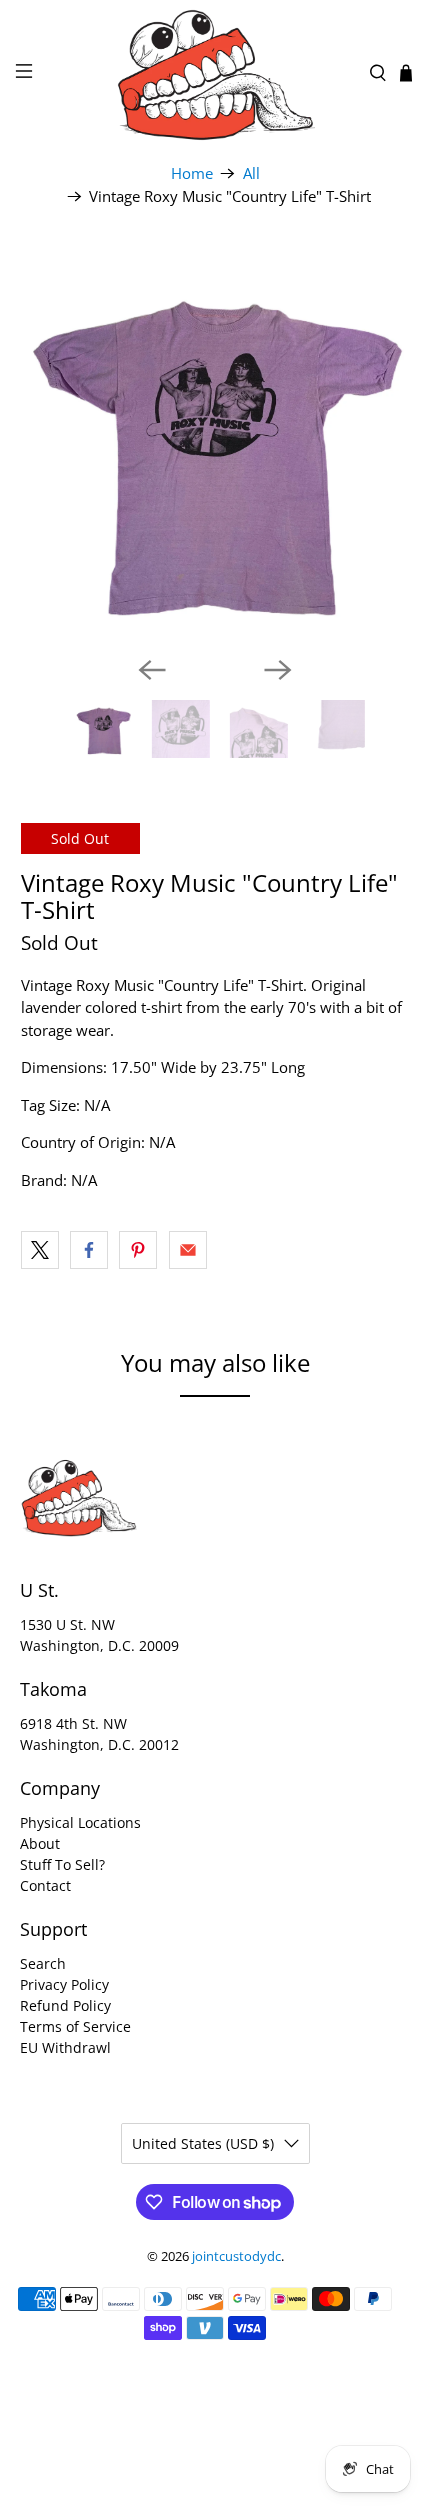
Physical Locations (80, 1822)
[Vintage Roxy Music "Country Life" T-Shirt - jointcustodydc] (215, 445)
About (40, 1843)
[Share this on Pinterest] (138, 1250)
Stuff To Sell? (62, 1864)
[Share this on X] (40, 1250)
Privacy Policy (64, 1984)
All (251, 173)
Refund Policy (65, 2005)
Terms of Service (75, 2026)
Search (43, 1963)
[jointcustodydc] (215, 73)
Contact (45, 1885)
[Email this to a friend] (188, 1250)
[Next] (278, 670)
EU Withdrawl (65, 2047)
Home (192, 173)
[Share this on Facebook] (89, 1250)
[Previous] (152, 670)
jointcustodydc (236, 2256)
